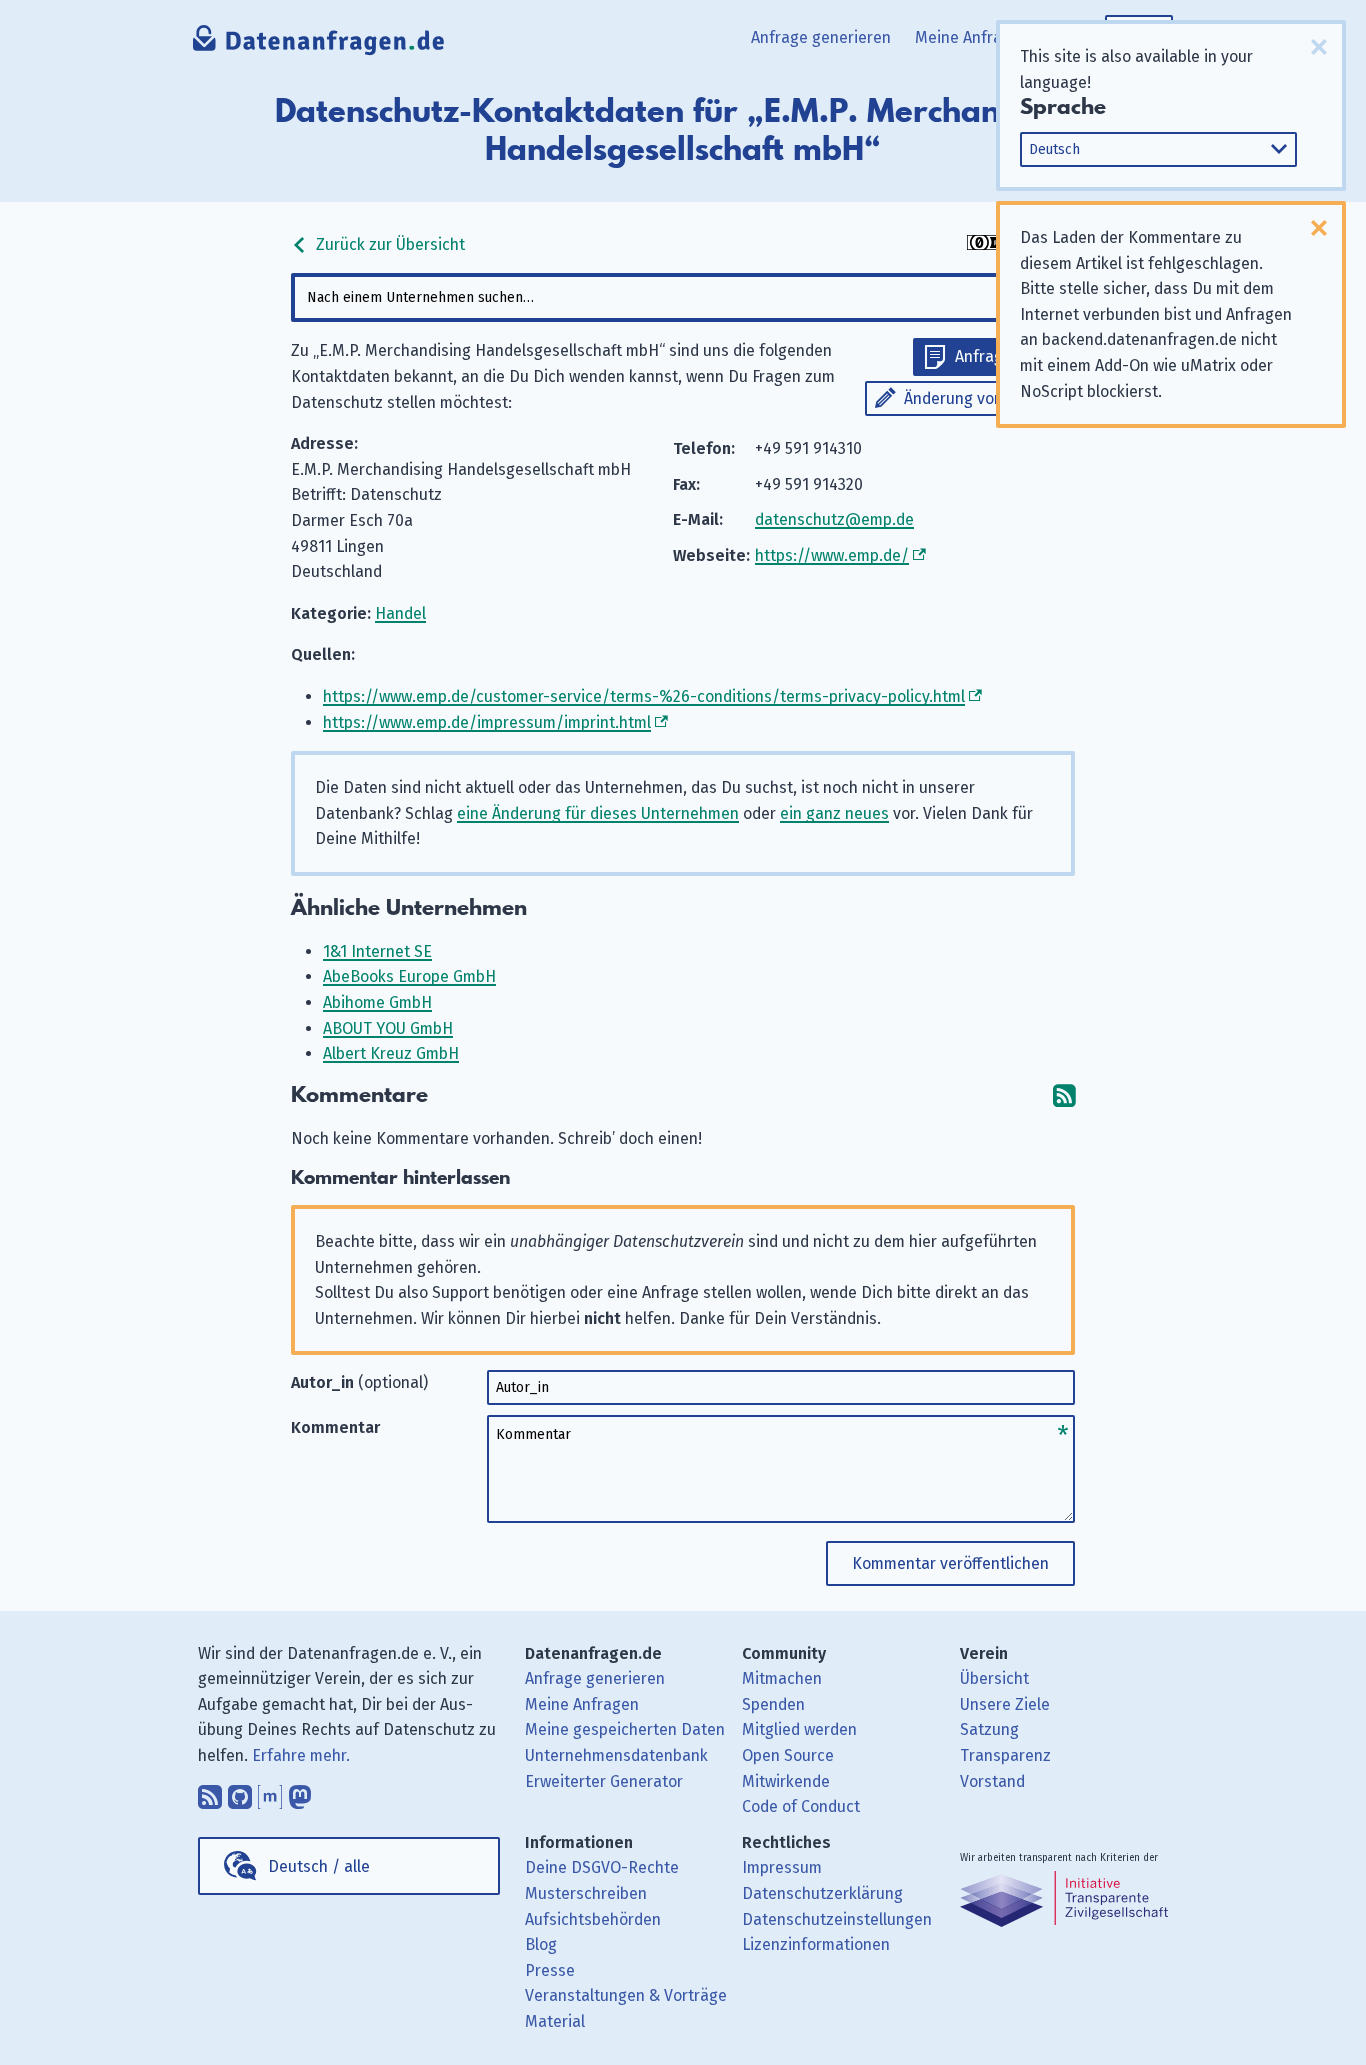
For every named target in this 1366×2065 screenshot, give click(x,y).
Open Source (788, 1755)
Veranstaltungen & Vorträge (626, 1995)
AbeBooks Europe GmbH (409, 976)
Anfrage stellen (1010, 356)
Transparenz (1005, 1755)
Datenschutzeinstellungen (837, 1919)
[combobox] (683, 297)
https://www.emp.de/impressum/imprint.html (487, 722)
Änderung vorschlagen (984, 398)
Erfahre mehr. (301, 1755)
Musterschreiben (586, 1893)
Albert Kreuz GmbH (391, 1053)
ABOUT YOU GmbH (388, 1028)
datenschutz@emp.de (834, 519)
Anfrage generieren (821, 37)
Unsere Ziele (1005, 1704)
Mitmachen (782, 1678)
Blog (541, 1944)
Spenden (773, 1704)
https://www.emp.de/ (832, 555)
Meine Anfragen (972, 37)
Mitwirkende (786, 1781)
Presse (550, 1970)
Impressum (782, 1867)
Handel (400, 613)
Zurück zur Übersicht (388, 244)
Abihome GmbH (377, 1002)
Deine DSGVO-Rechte (602, 1867)
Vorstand (992, 1781)
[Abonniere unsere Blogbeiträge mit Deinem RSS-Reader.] (210, 1793)
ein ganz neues (834, 813)
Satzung (989, 1729)
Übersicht (994, 1678)
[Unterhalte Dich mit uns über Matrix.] (270, 1793)
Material (555, 2021)
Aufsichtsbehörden (593, 1919)
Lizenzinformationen (816, 1944)
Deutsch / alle (319, 1866)
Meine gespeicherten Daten (625, 1729)
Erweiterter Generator (604, 1781)
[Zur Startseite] (319, 45)
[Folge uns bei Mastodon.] (300, 1793)
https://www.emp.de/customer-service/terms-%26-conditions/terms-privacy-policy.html (644, 696)
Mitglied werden (799, 1729)
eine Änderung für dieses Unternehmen (598, 813)
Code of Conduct (801, 1806)
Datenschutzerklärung (822, 1893)
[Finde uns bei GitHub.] (240, 1793)
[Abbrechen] (1319, 47)
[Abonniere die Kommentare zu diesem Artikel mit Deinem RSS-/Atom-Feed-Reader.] (1064, 1095)
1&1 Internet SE (377, 951)
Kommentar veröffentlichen (950, 1563)
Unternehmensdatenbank (616, 1755)
